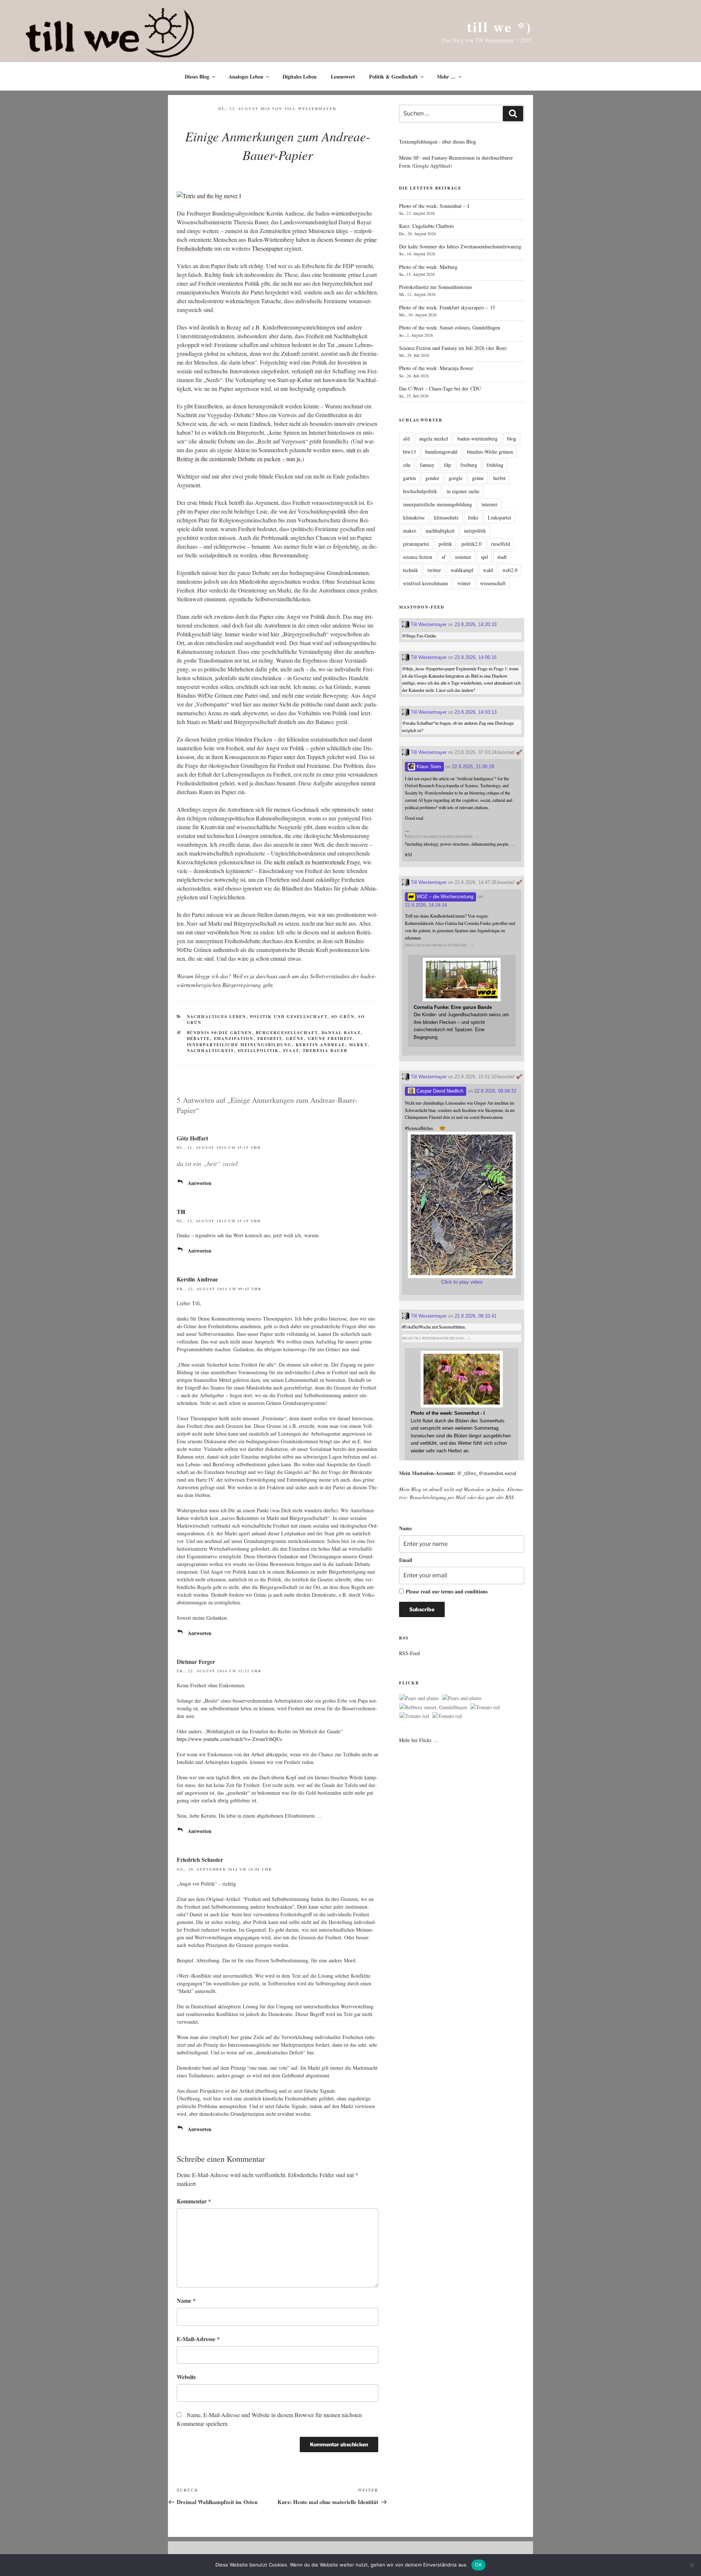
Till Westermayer (311, 108)
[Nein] (692, 2565)
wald (488, 570)
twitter (434, 570)
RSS (510, 1497)
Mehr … (446, 77)
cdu (407, 465)
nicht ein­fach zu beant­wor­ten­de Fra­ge (317, 862)
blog (512, 439)
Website (186, 2377)
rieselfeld (501, 544)
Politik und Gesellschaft (289, 1017)
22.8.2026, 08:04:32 (495, 1091)
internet (489, 504)
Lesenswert (343, 77)
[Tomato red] (485, 1707)
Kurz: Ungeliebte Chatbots (426, 226)
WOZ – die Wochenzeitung (444, 897)
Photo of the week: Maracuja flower (436, 368)
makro (410, 531)
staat (291, 1051)
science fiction (418, 557)
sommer (463, 557)
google (456, 478)
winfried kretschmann (426, 583)
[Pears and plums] (419, 1698)
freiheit (270, 1039)
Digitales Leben (300, 77)
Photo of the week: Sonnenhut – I (434, 206)
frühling (495, 465)
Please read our (447, 1591)
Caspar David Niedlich (439, 1091)
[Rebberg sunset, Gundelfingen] (433, 1707)
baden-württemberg (478, 439)
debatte (199, 1039)
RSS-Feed (409, 1653)
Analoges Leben (246, 77)
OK (478, 2565)
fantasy (427, 465)
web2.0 (510, 570)
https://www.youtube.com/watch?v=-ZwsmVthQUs (229, 1739)
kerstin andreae (321, 1045)
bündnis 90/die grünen (220, 1033)
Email (406, 1560)
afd (406, 439)
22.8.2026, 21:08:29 (473, 767)
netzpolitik (475, 531)
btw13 (409, 452)
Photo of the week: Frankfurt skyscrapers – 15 (447, 307)
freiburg (469, 465)
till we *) (499, 26)
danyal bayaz (341, 1033)
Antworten (200, 1183)
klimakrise (414, 517)
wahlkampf (462, 570)
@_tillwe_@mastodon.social (487, 1473)
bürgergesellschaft (287, 1033)
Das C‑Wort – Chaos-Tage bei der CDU (440, 388)
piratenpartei (416, 544)
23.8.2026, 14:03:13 (476, 712)
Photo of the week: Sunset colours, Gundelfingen (450, 327)
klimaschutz (446, 517)
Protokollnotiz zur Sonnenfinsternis (436, 287)
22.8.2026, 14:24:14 (426, 905)
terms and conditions (464, 1591)
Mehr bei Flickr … (419, 1740)
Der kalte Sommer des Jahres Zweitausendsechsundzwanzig (460, 246)
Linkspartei (499, 517)
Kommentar (194, 2201)
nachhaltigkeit (210, 1051)
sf (444, 557)
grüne (295, 1039)
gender (432, 478)
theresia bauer (325, 1051)
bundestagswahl (441, 452)
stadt (502, 557)
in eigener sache (463, 491)
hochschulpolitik (420, 491)
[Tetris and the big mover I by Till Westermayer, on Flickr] (209, 196)
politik (445, 544)
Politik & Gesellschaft (393, 77)
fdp (447, 465)
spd (484, 557)
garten (409, 478)
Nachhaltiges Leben (217, 1017)
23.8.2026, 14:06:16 (476, 657)
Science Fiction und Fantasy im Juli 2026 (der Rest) (453, 348)
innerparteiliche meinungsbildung (240, 1045)
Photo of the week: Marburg (428, 267)
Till (181, 1211)
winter (464, 583)
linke (473, 517)
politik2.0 (472, 544)
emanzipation (234, 1039)
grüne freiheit (330, 1039)
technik (411, 570)
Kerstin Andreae (197, 1279)
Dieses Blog (197, 77)
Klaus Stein (428, 767)
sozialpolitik (258, 1051)
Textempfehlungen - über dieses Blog (438, 142)
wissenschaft (493, 583)
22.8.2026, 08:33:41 (476, 1316)
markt (358, 1045)
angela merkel (434, 439)
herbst (499, 478)
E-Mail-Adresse (198, 2339)
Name (186, 2300)
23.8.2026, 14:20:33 (476, 624)
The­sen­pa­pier (267, 248)
